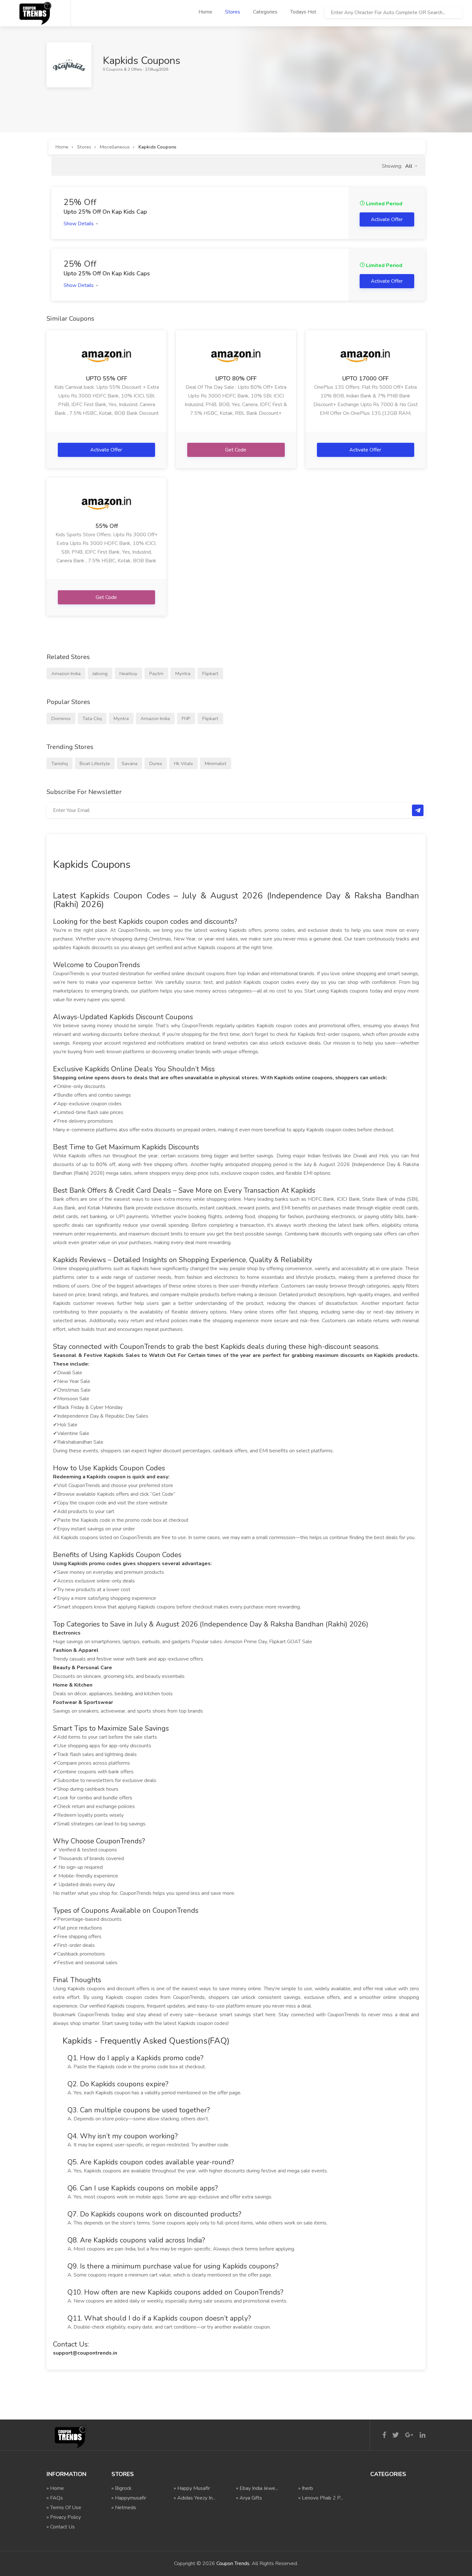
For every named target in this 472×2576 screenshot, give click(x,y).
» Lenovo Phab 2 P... (321, 2498)
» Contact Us (61, 2527)
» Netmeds (124, 2508)
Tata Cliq (92, 718)
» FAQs (55, 2498)
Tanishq (60, 763)
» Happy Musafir (192, 2488)
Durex (156, 763)
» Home (55, 2488)
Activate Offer (107, 450)
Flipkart (210, 673)
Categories (265, 12)
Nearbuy (128, 673)
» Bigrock (122, 2488)
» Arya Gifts (249, 2498)
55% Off (107, 526)
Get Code (236, 450)
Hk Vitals (184, 763)
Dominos (61, 718)
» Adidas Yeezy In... (195, 2498)
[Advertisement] (163, 102)
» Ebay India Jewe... (257, 2488)
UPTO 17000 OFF (365, 379)
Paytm (156, 673)
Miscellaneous (115, 147)
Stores (233, 12)
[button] (411, 166)
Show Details (79, 224)
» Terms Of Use (64, 2508)
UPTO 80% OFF (236, 379)
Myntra (183, 673)
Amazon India (66, 673)
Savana (130, 763)
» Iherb (306, 2488)
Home (205, 12)
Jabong (100, 673)
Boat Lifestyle (95, 763)
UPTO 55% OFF (107, 379)
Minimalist (216, 763)
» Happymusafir (129, 2498)
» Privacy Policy (64, 2517)
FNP (186, 718)
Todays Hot (303, 12)
